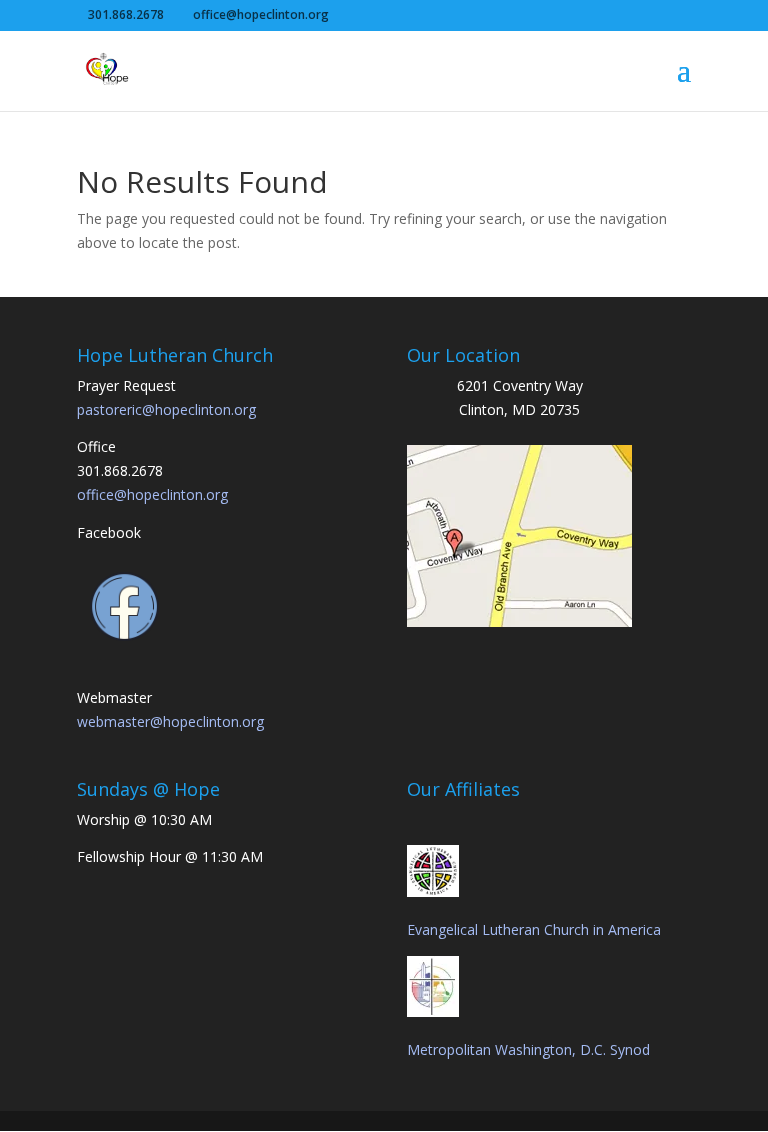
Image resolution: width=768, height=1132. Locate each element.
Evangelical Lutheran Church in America (534, 929)
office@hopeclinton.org (152, 494)
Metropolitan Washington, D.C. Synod (528, 1049)
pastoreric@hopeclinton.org (166, 409)
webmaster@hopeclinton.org (170, 721)
